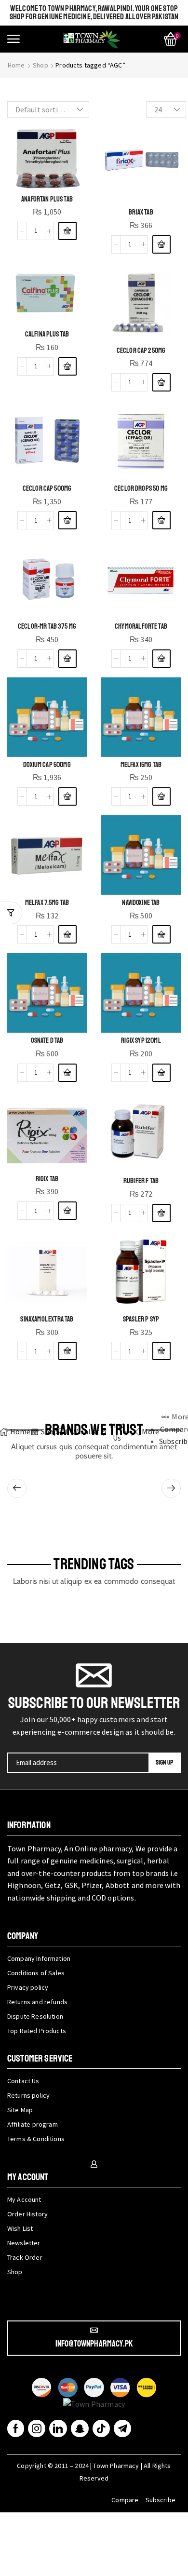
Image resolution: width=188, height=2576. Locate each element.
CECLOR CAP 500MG (47, 488)
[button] (13, 39)
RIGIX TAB (47, 1179)
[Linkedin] (58, 2428)
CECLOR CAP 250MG (141, 351)
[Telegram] (122, 2428)
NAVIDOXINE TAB (141, 903)
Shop (40, 65)
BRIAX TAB (141, 212)
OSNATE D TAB (47, 1040)
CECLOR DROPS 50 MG (141, 488)
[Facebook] (16, 2428)
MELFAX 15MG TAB (141, 765)
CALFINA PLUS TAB (47, 334)
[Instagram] (37, 2428)
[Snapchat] (80, 2428)
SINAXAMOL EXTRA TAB (47, 1319)
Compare (125, 2500)
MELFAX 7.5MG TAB (47, 903)
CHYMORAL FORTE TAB (141, 626)
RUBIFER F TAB (141, 1181)
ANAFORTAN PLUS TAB (47, 199)
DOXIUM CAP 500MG (47, 765)
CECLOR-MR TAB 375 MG (47, 626)
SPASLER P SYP (141, 1319)
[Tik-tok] (101, 2428)
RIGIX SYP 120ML (141, 1040)
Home (16, 65)
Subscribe (161, 2500)
